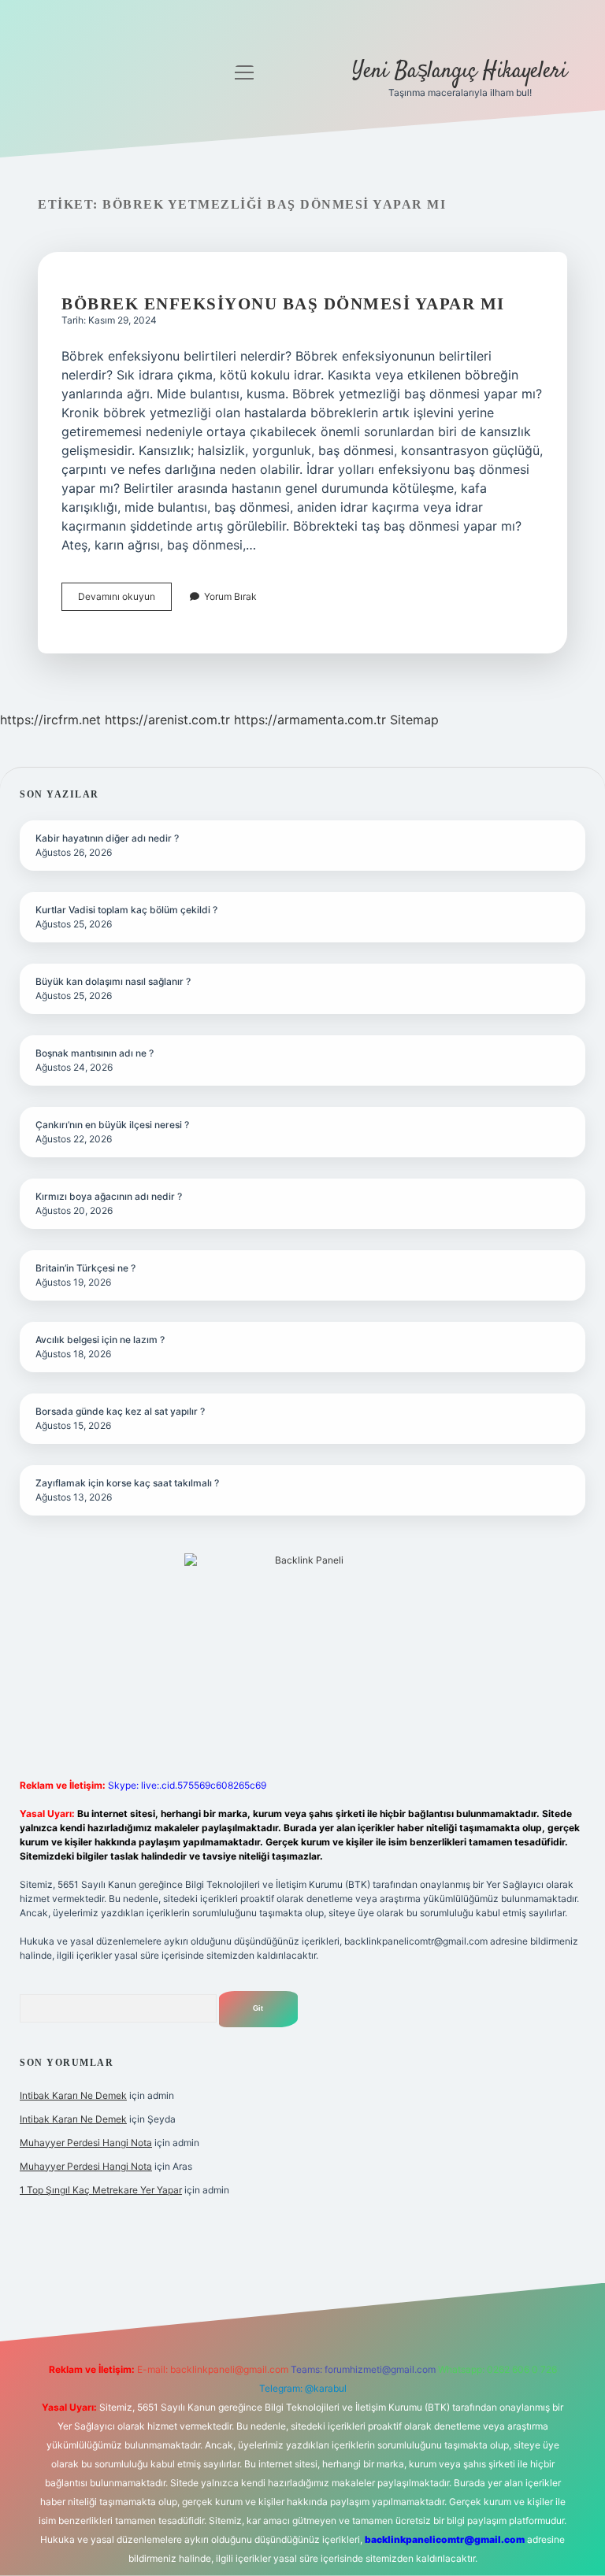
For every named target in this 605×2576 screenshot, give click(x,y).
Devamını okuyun (125, 600)
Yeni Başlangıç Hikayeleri (460, 72)
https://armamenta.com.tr (310, 720)
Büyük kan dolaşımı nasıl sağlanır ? (113, 981)
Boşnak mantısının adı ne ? (95, 1053)
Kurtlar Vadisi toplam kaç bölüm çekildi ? (126, 910)
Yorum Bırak (230, 596)
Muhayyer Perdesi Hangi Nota (86, 2143)
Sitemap (414, 720)
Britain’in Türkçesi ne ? (85, 1268)
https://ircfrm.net (50, 720)
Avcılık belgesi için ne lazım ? (100, 1340)
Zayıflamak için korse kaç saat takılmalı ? (127, 1483)
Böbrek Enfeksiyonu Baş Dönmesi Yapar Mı (283, 304)
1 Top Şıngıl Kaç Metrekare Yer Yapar (101, 2190)
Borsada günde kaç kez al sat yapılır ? (120, 1411)
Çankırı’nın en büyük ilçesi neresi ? (112, 1125)
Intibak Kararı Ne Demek (73, 2095)
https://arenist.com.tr (167, 720)
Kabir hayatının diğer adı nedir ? (107, 838)
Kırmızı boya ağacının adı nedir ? (109, 1196)
